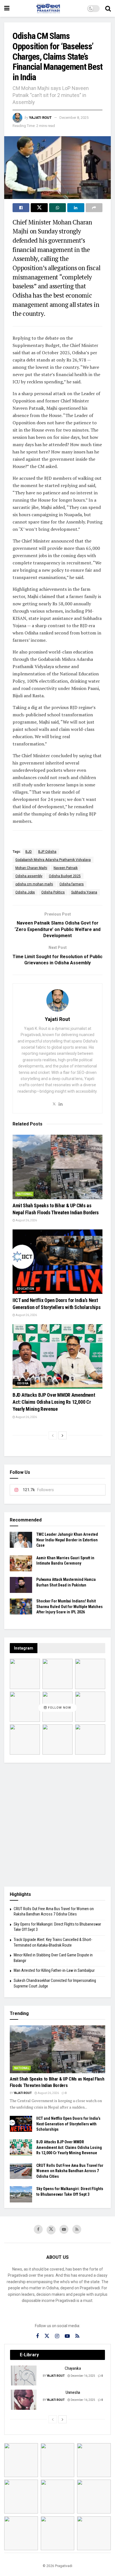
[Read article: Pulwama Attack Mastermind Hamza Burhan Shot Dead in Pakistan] (21, 1585)
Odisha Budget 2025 (65, 876)
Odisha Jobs (25, 892)
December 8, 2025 (74, 118)
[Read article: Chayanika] (24, 2376)
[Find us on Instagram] (57, 2336)
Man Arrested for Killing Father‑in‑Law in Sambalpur (54, 1970)
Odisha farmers (72, 884)
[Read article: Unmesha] (24, 2400)
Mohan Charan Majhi (31, 868)
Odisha (23, 1383)
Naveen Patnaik (66, 868)
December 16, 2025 (83, 2376)
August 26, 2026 (26, 1220)
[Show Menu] (7, 8)
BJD (29, 852)
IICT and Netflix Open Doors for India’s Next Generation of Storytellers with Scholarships (68, 2124)
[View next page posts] (63, 1435)
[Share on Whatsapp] (57, 208)
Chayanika (73, 2368)
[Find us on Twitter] (51, 2230)
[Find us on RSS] (77, 2229)
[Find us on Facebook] (38, 2229)
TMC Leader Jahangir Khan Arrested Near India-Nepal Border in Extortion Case (67, 1540)
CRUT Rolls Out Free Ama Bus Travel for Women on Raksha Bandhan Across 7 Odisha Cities (70, 2171)
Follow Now (59, 1708)
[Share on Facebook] (21, 208)
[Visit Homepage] (48, 8)
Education (26, 1289)
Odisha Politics (53, 892)
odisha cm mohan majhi (34, 884)
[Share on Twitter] (39, 208)
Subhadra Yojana (84, 892)
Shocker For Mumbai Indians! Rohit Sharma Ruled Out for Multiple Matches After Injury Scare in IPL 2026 (70, 1606)
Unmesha (73, 2392)
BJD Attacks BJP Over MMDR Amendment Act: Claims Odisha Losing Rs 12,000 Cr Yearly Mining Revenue (54, 1402)
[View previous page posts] (53, 1435)
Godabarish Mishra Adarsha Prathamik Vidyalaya (53, 860)
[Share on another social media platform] (94, 208)
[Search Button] (108, 8)
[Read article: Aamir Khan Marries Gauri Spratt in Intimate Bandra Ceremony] (21, 1563)
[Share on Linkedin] (76, 208)
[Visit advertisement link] (57, 1825)
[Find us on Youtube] (64, 2229)
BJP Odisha (47, 852)
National (24, 1194)
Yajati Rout (40, 118)
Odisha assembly (29, 876)
